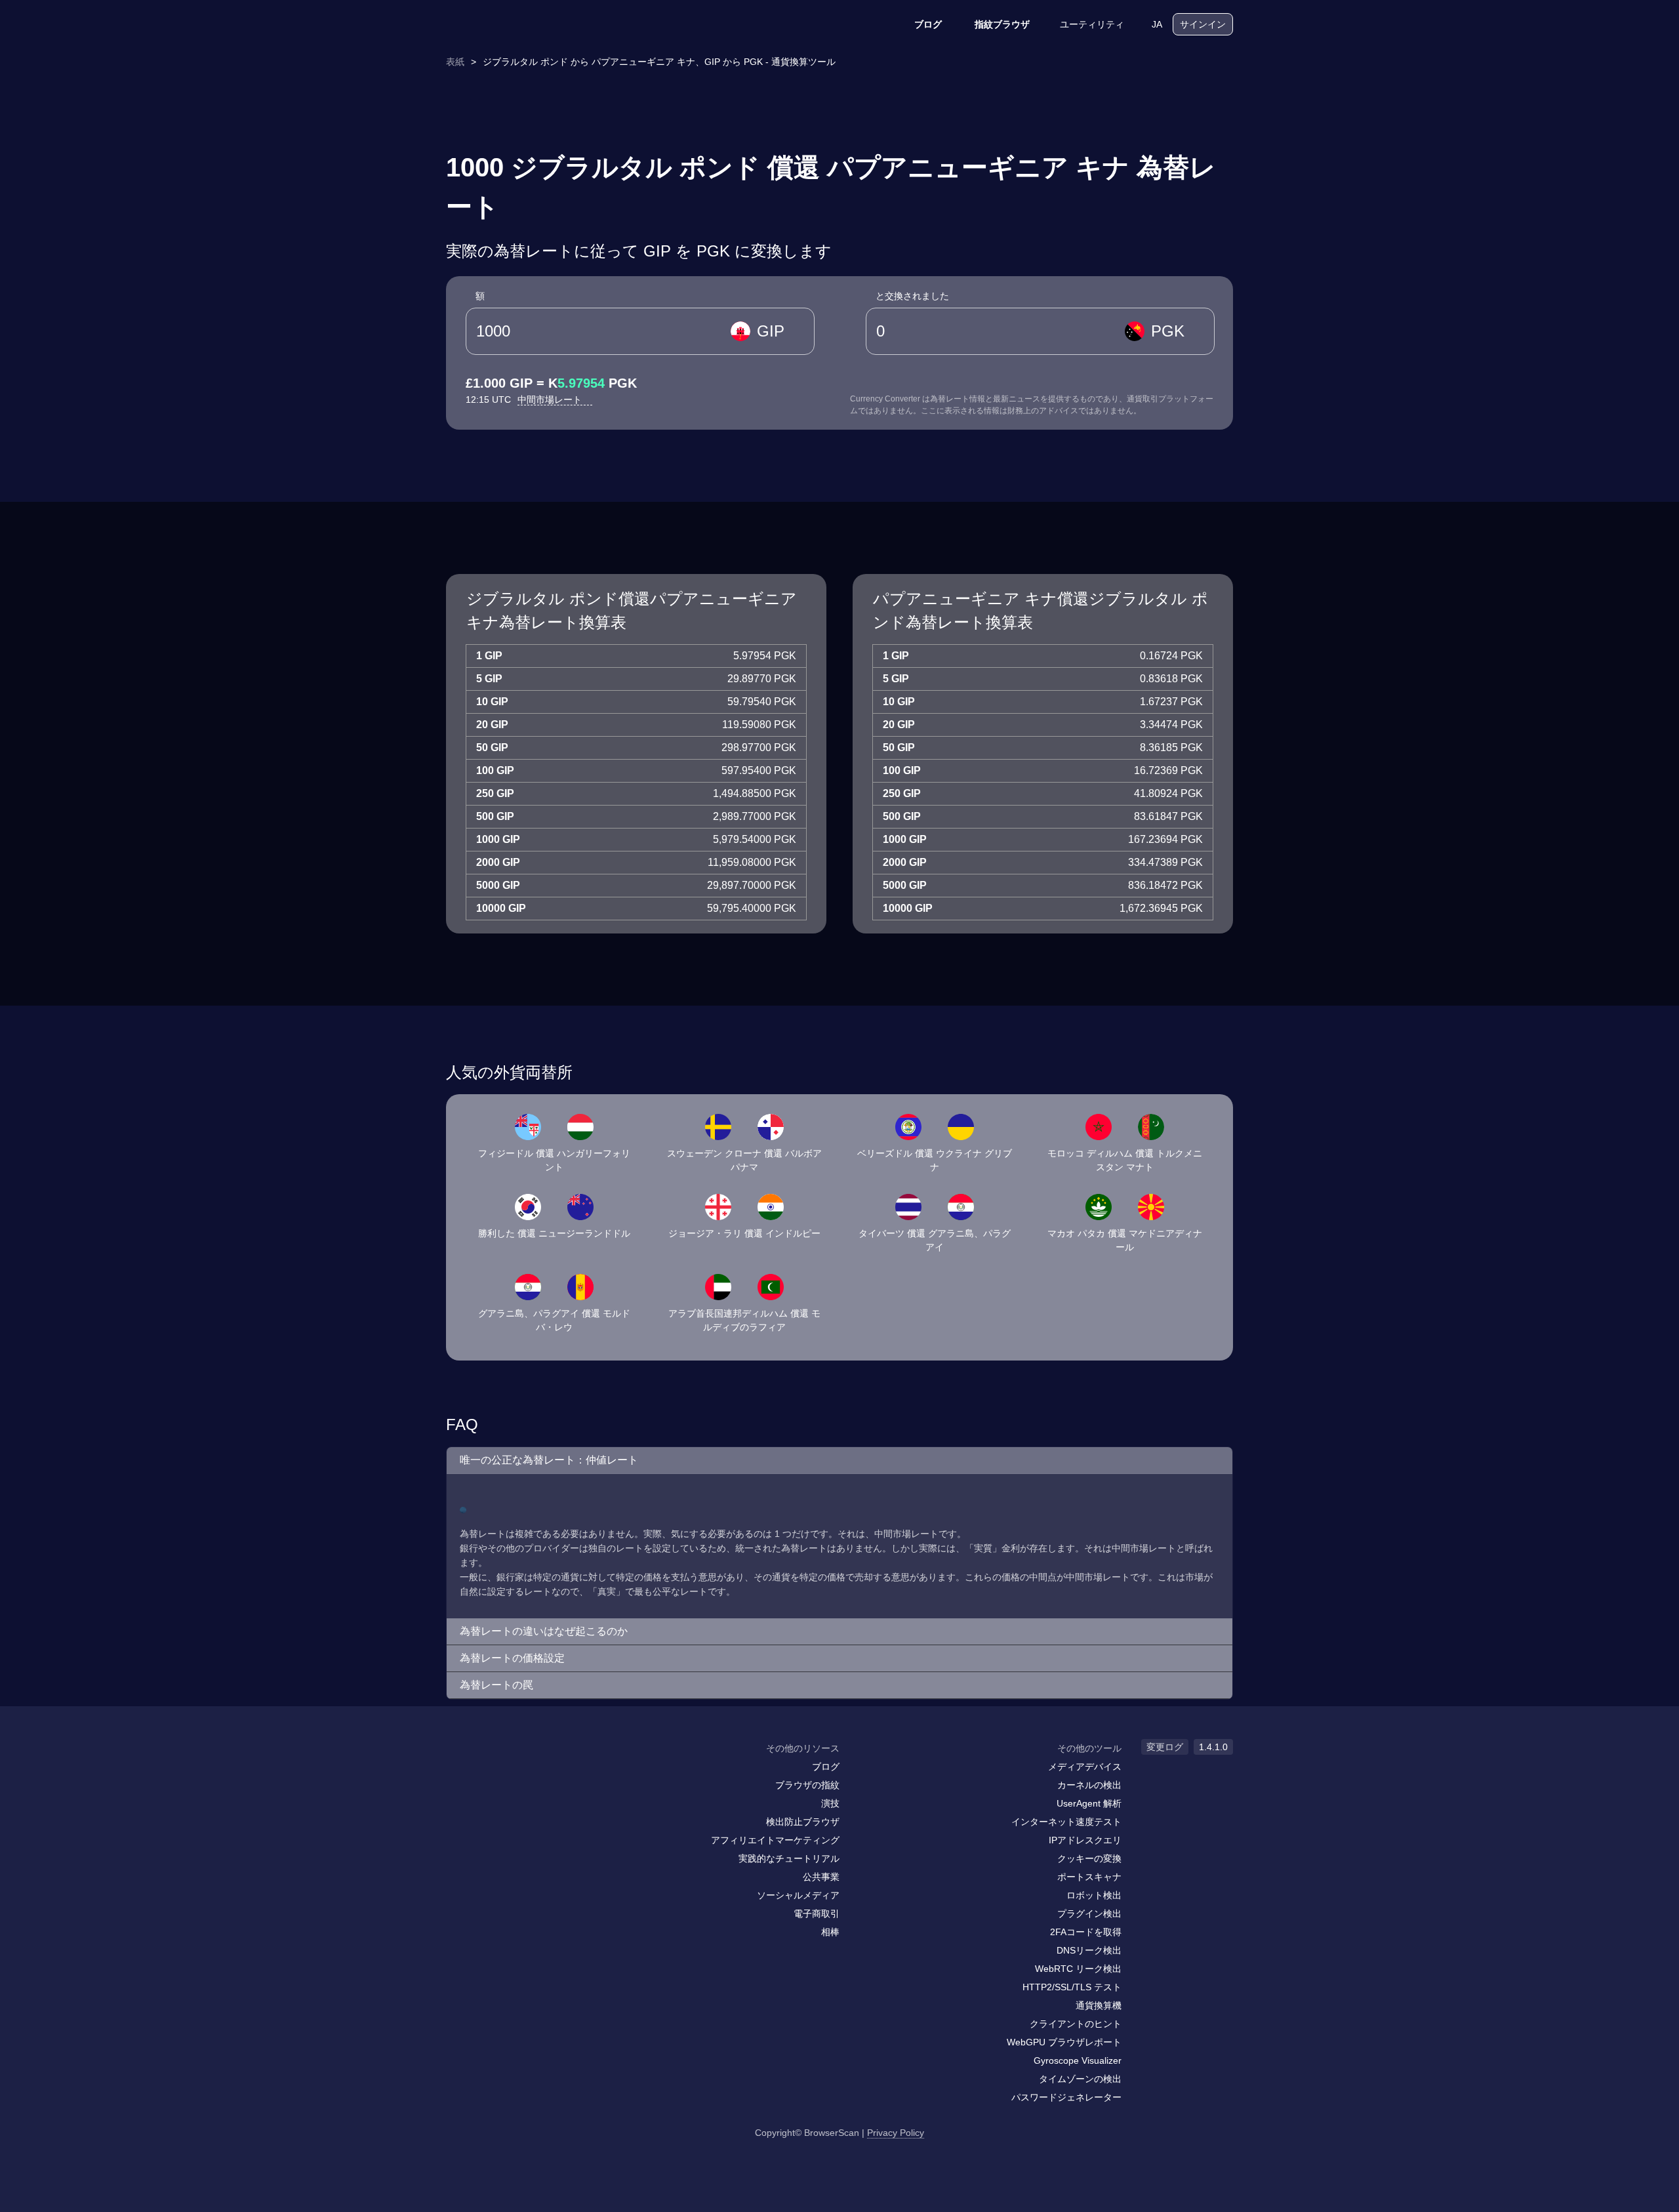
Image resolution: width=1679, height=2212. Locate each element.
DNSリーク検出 (1089, 1950)
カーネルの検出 (1089, 1785)
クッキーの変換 (1089, 1858)
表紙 (455, 62)
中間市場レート (551, 399)
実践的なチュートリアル (789, 1858)
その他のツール (1089, 1748)
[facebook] (489, 1774)
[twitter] (515, 1774)
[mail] (461, 1773)
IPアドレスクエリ (1085, 1840)
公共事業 (821, 1877)
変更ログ (1165, 1747)
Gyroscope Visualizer (1078, 2060)
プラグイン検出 (1089, 1914)
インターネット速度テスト (1066, 1822)
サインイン (1203, 24)
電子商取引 (817, 1914)
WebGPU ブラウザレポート (1064, 2042)
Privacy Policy (896, 2133)
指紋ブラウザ (1002, 24)
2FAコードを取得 (1086, 1932)
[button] (839, 1461)
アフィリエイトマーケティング (775, 1840)
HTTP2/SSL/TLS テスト (1072, 1987)
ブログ (928, 24)
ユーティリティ (1092, 24)
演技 (830, 1803)
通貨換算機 (1099, 2005)
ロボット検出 (1094, 1895)
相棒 (830, 1932)
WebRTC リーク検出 (1078, 1969)
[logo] (512, 25)
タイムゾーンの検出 (1080, 2079)
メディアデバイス (1085, 1767)
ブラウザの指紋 (807, 1785)
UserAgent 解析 (1089, 1803)
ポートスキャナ (1089, 1877)
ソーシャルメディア (798, 1895)
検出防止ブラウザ (803, 1822)
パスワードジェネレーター (1066, 2097)
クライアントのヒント (1076, 2024)
